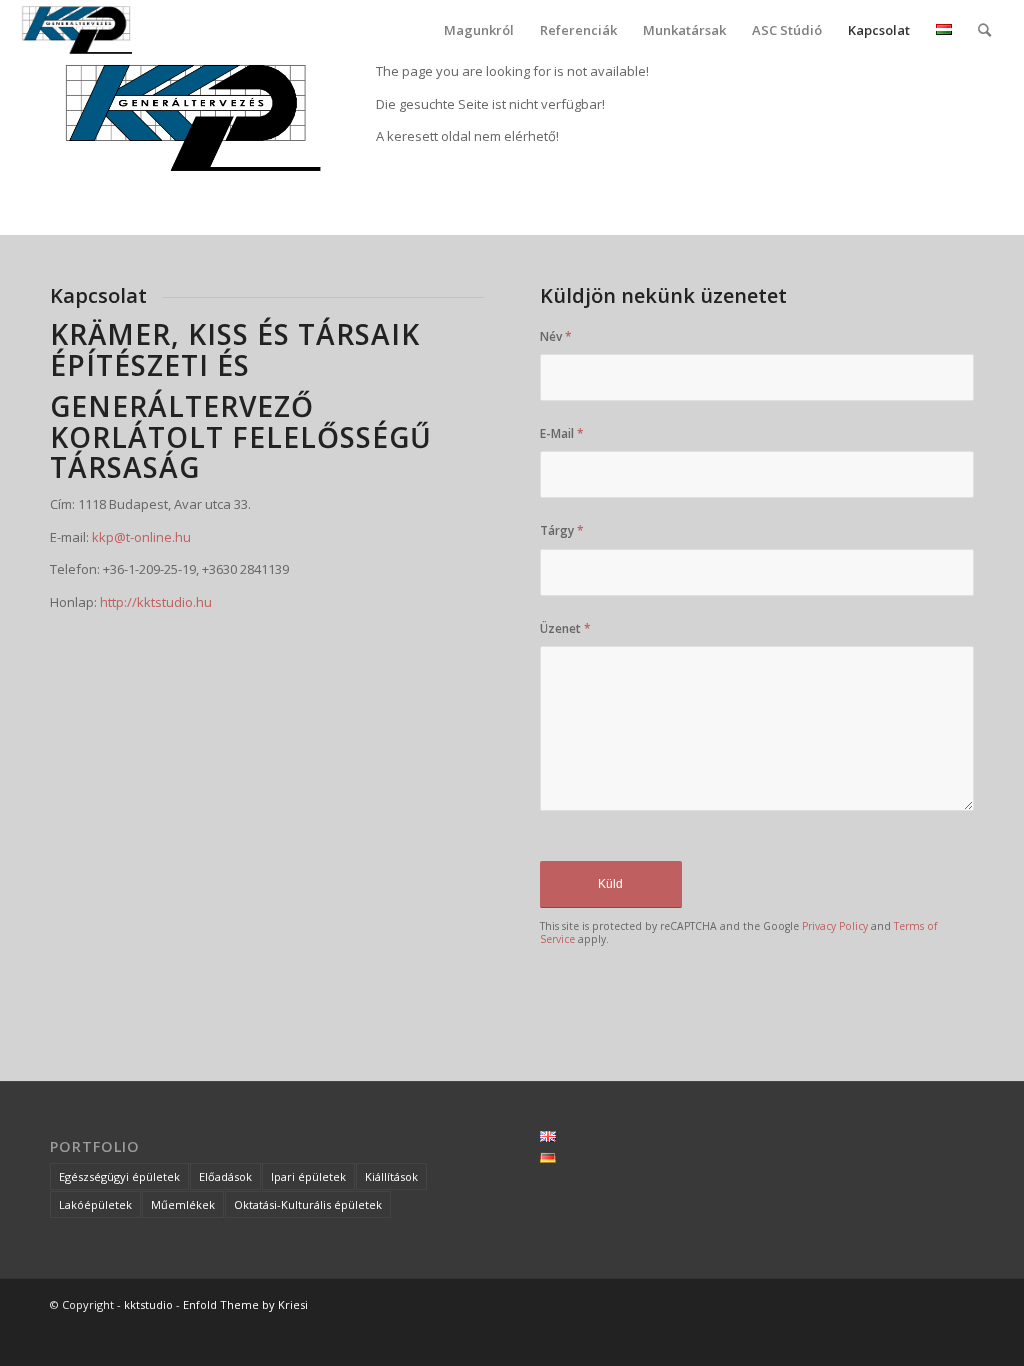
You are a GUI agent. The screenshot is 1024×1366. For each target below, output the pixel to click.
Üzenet (565, 628)
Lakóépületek (95, 1204)
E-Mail (562, 433)
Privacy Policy (835, 926)
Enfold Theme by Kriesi (245, 1304)
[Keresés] (984, 30)
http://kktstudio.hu (156, 602)
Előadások (225, 1176)
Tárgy (562, 530)
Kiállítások (391, 1176)
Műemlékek (183, 1204)
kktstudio (148, 1304)
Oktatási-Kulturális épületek (308, 1204)
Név (556, 336)
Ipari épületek (308, 1176)
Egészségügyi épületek (119, 1176)
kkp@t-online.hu (141, 537)
